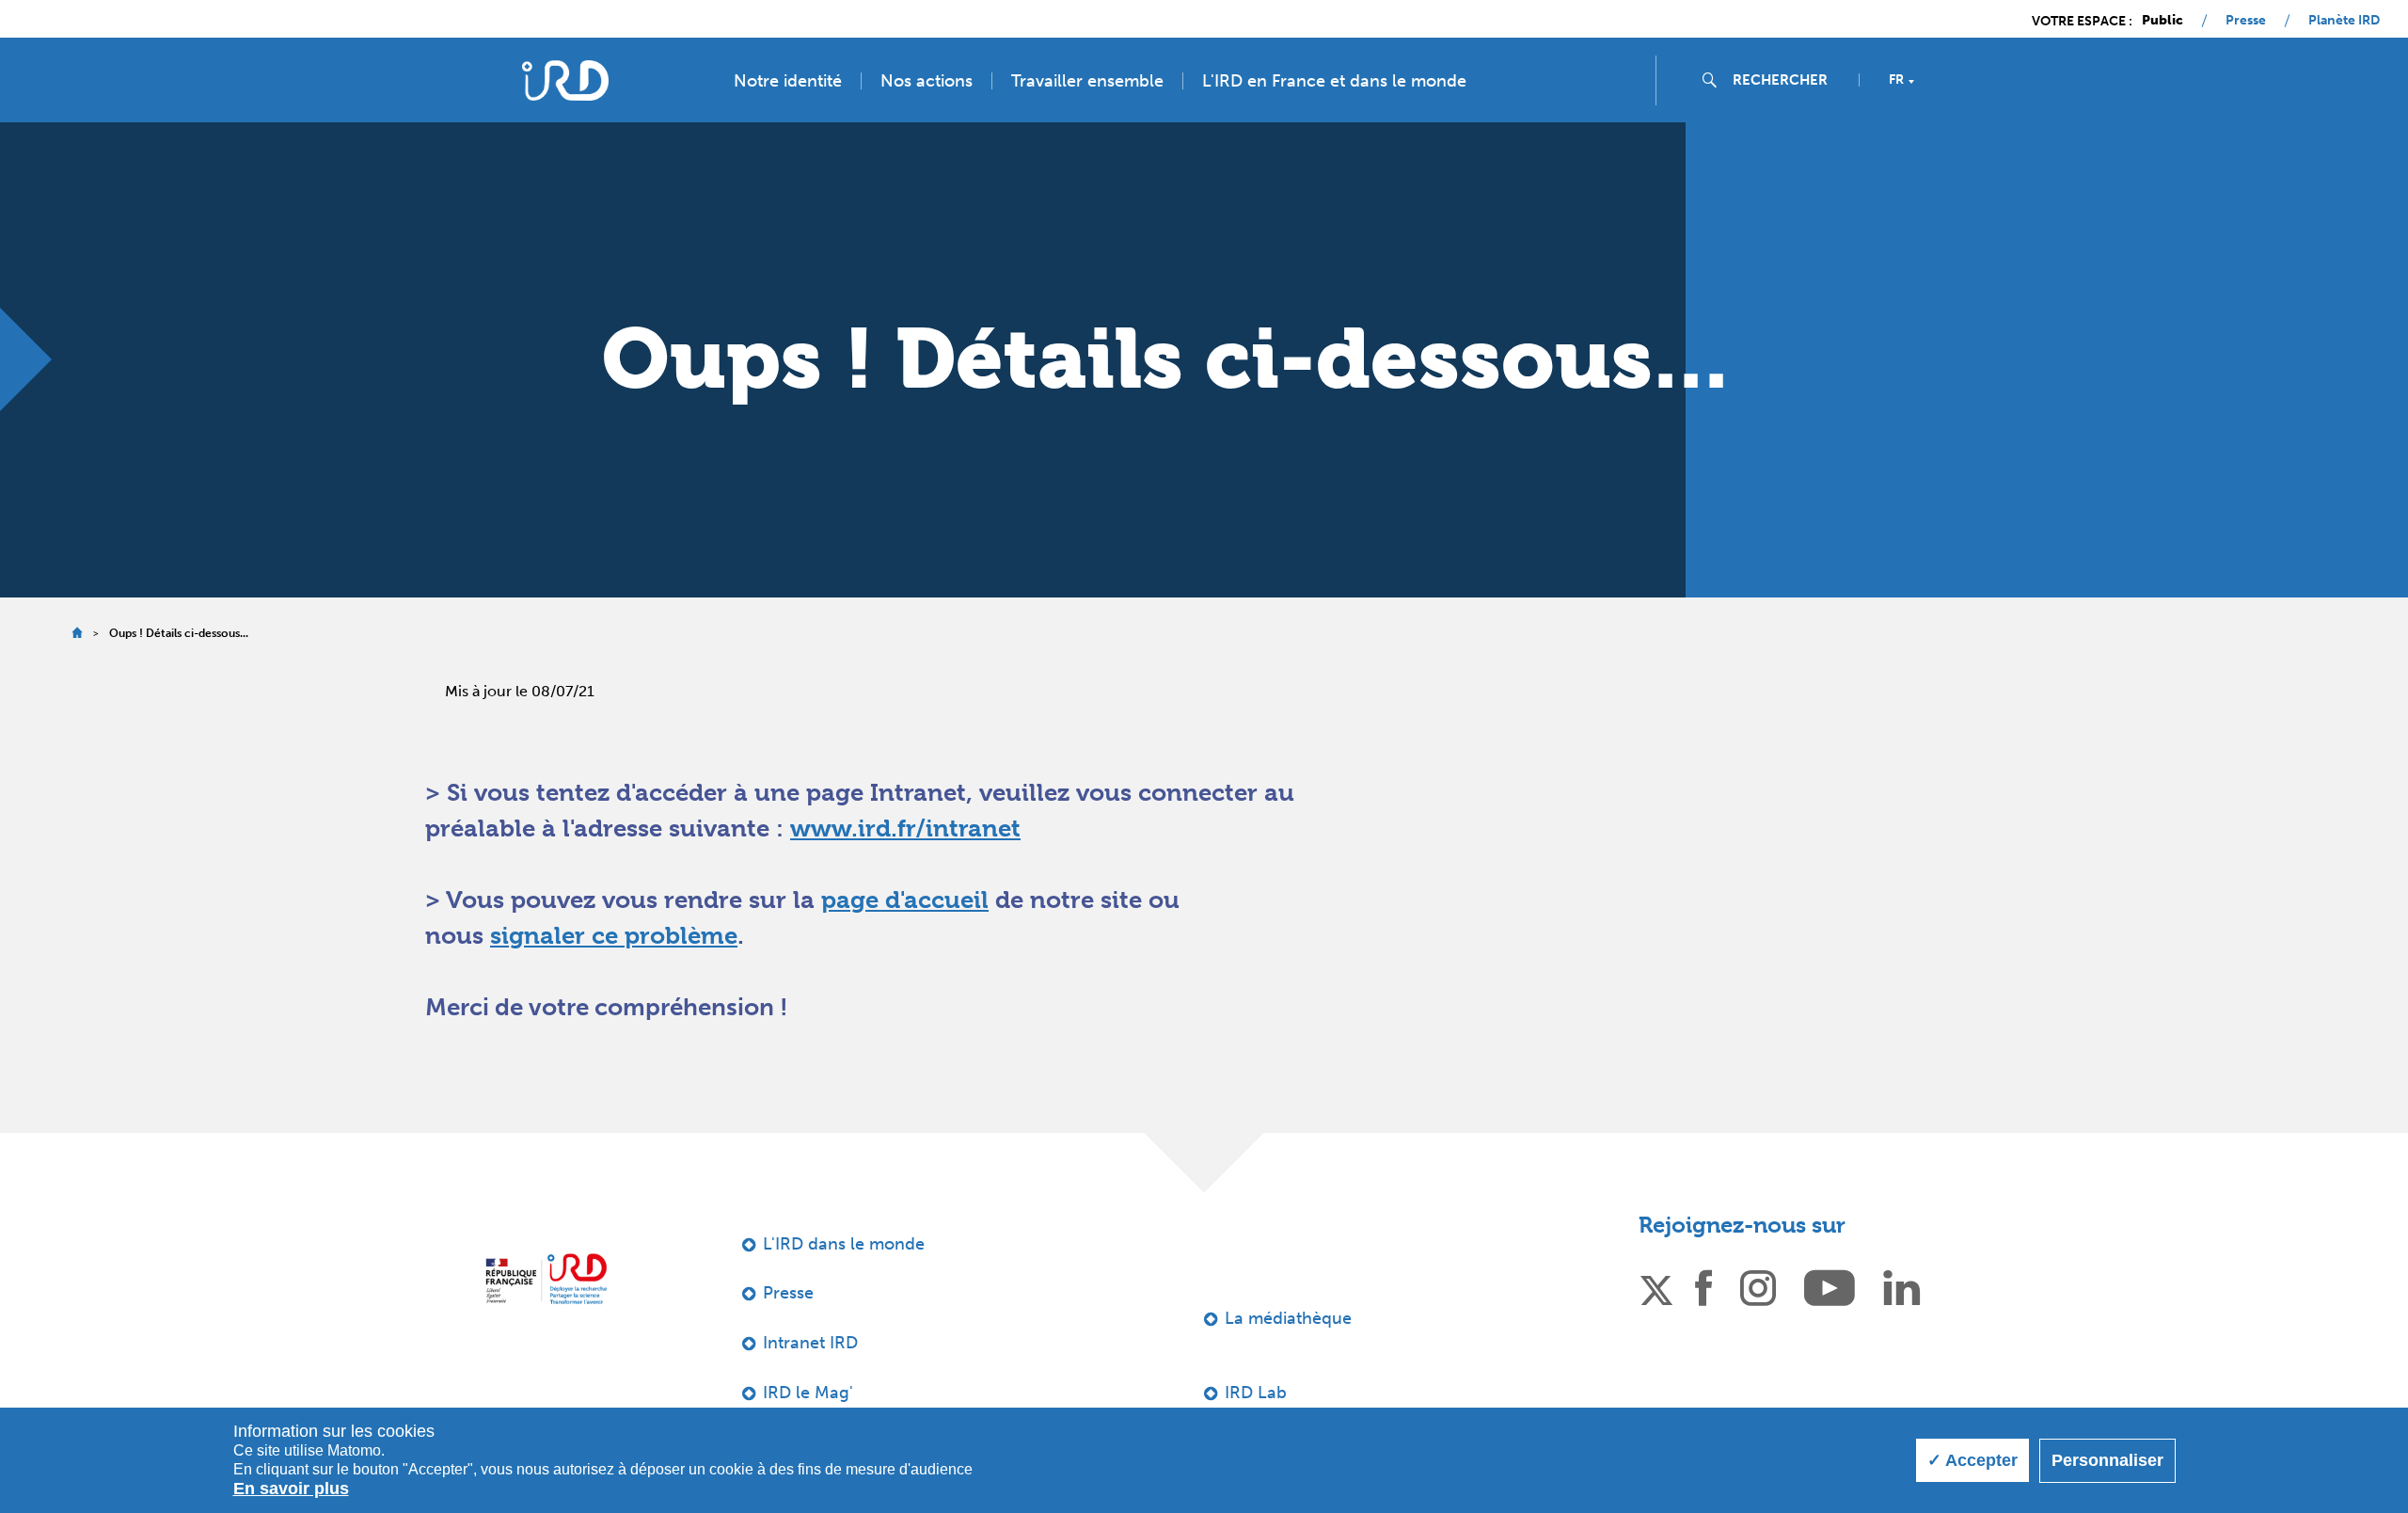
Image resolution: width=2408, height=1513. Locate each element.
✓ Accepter (1972, 1460)
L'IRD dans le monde (844, 1244)
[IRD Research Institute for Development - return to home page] (546, 1279)
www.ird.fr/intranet (905, 828)
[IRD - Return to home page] (565, 80)
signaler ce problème (614, 935)
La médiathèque (1288, 1318)
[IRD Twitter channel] (1656, 1287)
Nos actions (927, 81)
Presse (2246, 21)
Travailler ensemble (1087, 81)
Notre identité (788, 81)
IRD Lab (1256, 1393)
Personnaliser (2107, 1460)
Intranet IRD (810, 1343)
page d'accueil (905, 900)
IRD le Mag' (808, 1393)
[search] (1788, 80)
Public (2162, 21)
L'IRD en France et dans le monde (1334, 81)
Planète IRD (2344, 21)
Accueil (77, 633)
